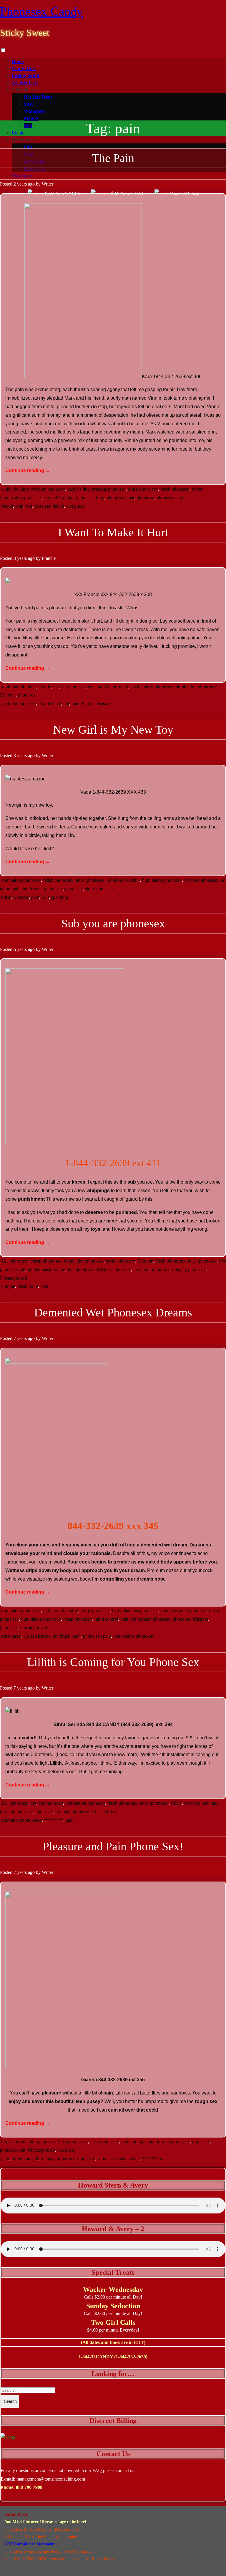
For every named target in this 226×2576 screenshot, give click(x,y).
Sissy (29, 104)
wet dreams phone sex (134, 1636)
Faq (28, 147)
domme (8, 1286)
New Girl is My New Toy (113, 730)
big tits (7, 2141)
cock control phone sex (152, 687)
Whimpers (34, 111)
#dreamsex (11, 1636)
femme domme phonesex (183, 1610)
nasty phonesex (105, 2141)
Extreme (8, 695)
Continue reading (28, 470)
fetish (22, 1286)
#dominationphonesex (22, 1820)
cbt (56, 687)
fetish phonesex (175, 489)
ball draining (24, 687)
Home (18, 61)
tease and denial (49, 506)
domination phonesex (196, 687)
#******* (54, 1820)
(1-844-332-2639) (131, 2357)
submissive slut (111, 2159)
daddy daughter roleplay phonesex (33, 489)
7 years (20, 1338)
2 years (20, 184)
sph (29, 506)
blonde (45, 687)
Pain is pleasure (96, 703)
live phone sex (81, 1269)
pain (19, 506)
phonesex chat (170, 498)
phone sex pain (97, 1636)
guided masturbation (46, 1269)
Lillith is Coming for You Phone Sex (113, 1662)
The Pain (113, 158)
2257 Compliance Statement (30, 2544)
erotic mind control (61, 1610)
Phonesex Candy (41, 11)
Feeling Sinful (25, 76)
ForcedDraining (59, 498)
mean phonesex (78, 1619)
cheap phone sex (46, 1261)
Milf (28, 125)
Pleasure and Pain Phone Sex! (113, 1846)
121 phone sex (15, 1261)
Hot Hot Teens (38, 97)
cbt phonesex (73, 687)
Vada (86, 792)
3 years (20, 558)
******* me (154, 2159)
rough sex (86, 2159)
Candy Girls (24, 68)
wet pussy (75, 506)
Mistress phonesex (201, 880)
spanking (60, 897)
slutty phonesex (99, 889)
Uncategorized (14, 1278)
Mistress (21, 897)
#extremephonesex (19, 703)
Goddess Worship (123, 880)
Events (19, 133)
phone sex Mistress (190, 1619)
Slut (45, 897)
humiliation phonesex (162, 880)
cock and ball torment (108, 687)
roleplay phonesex (189, 1269)
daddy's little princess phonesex (97, 489)
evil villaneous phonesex (135, 1610)
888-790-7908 (29, 2487)
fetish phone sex (143, 489)
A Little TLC (25, 83)
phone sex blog (90, 498)
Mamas (31, 118)
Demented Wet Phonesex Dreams (113, 1312)
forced (7, 506)
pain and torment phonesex (38, 889)
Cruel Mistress (37, 1636)
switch (134, 2159)
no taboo (141, 1269)
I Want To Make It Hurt (113, 532)
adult (6, 687)
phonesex (145, 498)
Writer (48, 184)
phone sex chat (120, 498)
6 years (20, 949)
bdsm (6, 897)
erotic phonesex (121, 1261)
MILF (176, 1803)
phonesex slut (13, 2150)
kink (34, 1286)
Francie (49, 558)
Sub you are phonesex (113, 923)
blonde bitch (50, 703)
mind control (106, 1619)
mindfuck (62, 1636)
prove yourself (25, 2159)
